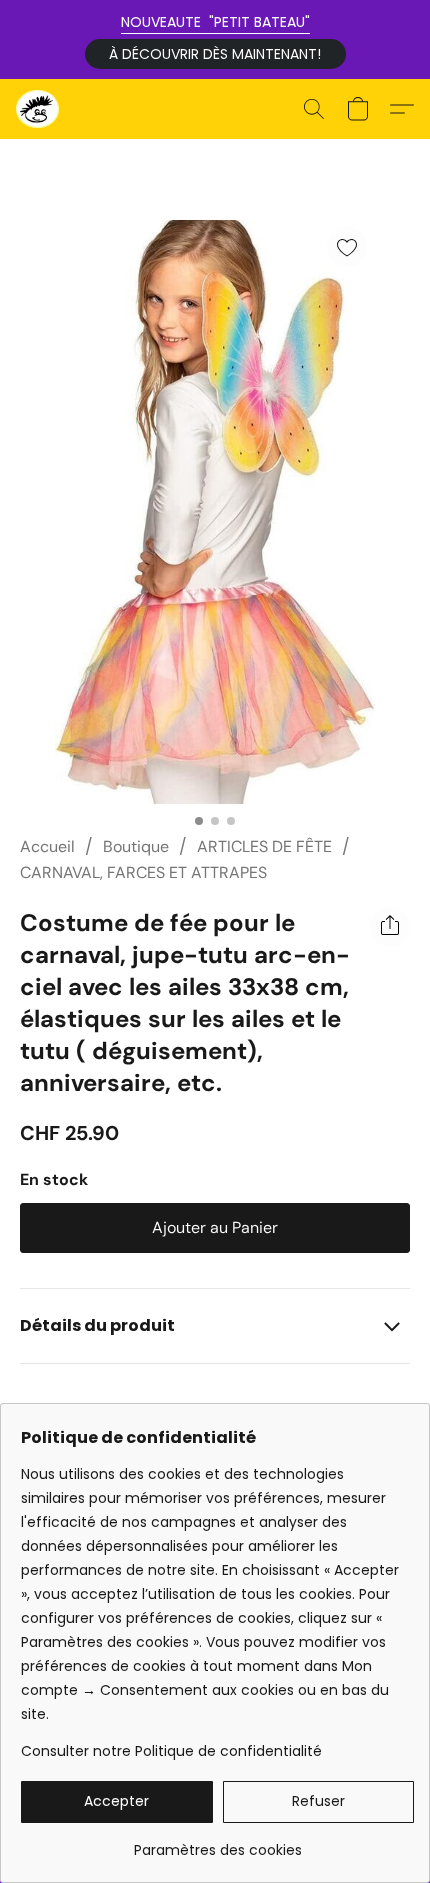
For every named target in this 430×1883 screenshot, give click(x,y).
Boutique (136, 846)
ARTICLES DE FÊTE (264, 846)
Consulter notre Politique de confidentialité (171, 1751)
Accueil (47, 846)
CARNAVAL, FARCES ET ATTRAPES (143, 872)
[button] (215, 54)
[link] (217, 1842)
